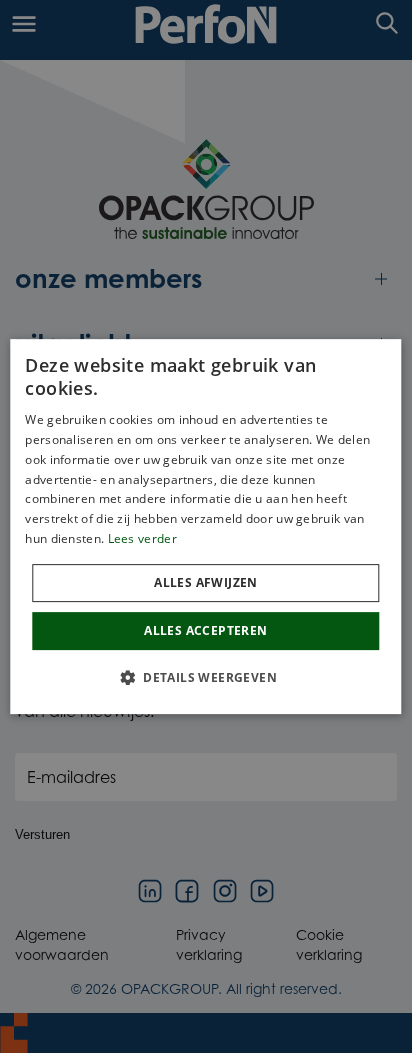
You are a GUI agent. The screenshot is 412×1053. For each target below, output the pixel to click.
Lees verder (142, 538)
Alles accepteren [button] (205, 630)
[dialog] (205, 527)
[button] (206, 677)
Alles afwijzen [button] (206, 582)
